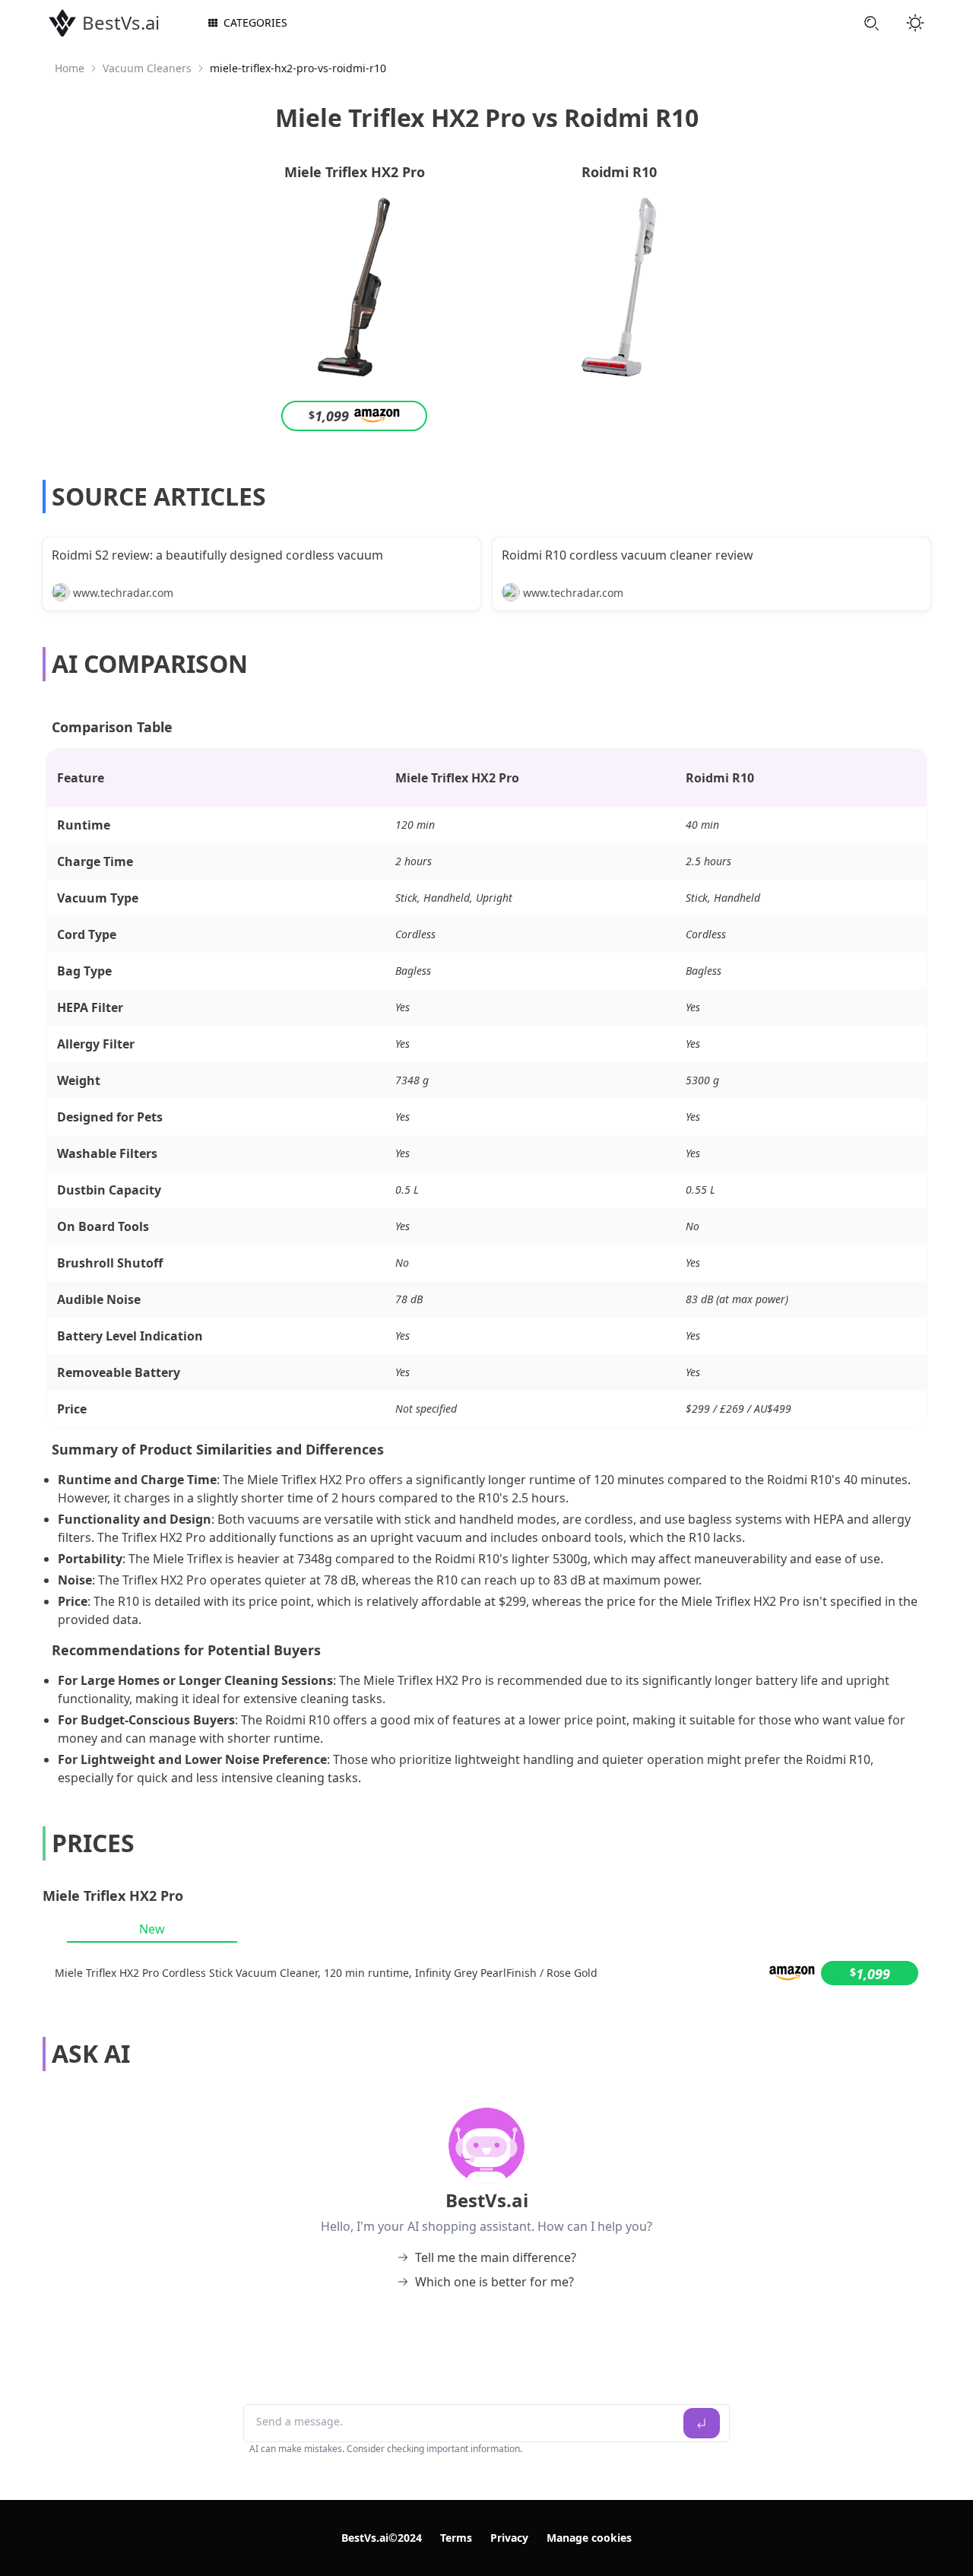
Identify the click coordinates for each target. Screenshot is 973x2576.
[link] (70, 68)
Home (70, 68)
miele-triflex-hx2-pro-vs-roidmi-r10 (298, 68)
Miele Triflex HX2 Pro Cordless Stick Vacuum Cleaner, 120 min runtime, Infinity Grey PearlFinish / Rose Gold (326, 1973)
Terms (456, 2538)
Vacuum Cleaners (147, 68)
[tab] (152, 1929)
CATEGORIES (255, 22)
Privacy (509, 2538)
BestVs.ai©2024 (382, 2538)
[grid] (486, 1973)
